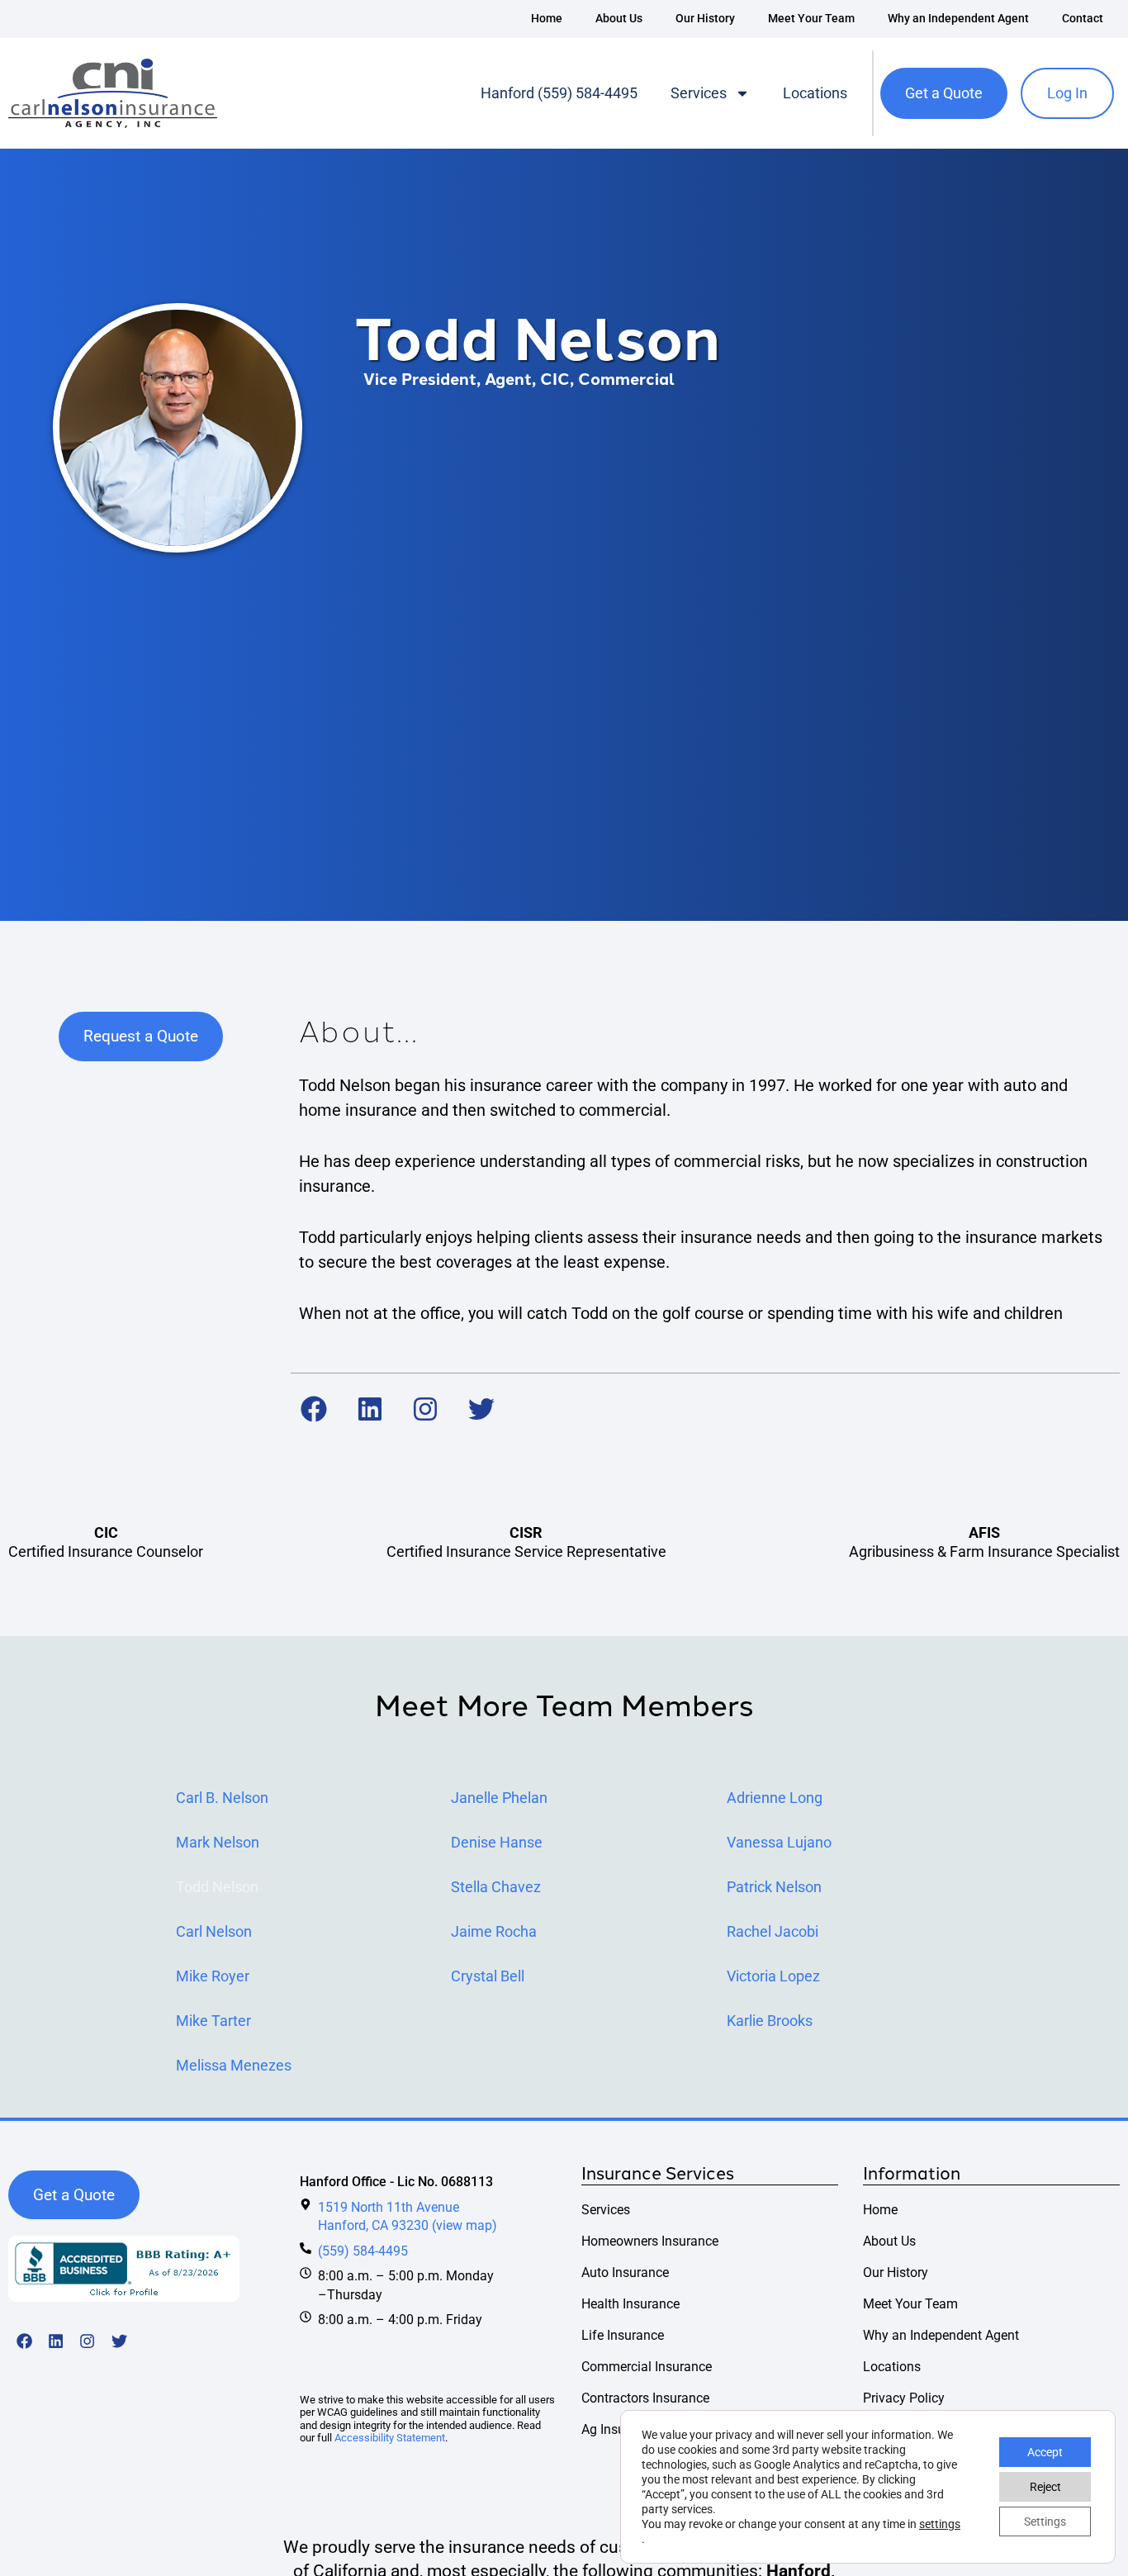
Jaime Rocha (494, 1932)
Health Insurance (630, 2304)
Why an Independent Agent (958, 19)
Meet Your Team (811, 19)
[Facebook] (315, 1410)
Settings (1045, 2521)
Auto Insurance (625, 2272)
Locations (815, 93)
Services (699, 93)
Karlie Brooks (770, 2021)
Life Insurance (623, 2335)
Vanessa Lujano (779, 1843)
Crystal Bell (488, 1976)
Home (547, 19)
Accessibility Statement (390, 2438)
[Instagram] (426, 1410)
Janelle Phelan (499, 1798)
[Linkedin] (370, 1410)
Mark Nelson (218, 1843)
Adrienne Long (775, 1798)
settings (940, 2524)
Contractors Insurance (645, 2398)
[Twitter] (481, 1410)
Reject (1045, 2487)
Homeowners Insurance (650, 2241)
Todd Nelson (217, 1887)
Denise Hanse (497, 1843)
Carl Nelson (214, 1932)
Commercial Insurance (647, 2367)
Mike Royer (213, 1976)
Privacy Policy (904, 2398)
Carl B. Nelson (222, 1798)
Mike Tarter (213, 2021)
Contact (1083, 19)
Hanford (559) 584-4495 (559, 93)
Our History (705, 19)
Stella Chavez (496, 1887)
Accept (1045, 2452)
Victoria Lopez (773, 1976)
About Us (619, 19)
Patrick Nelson (774, 1887)
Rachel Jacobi (773, 1932)
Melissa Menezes (234, 2066)
